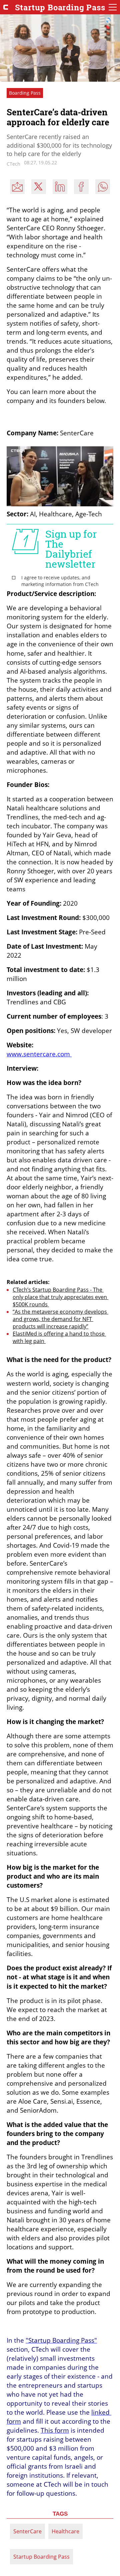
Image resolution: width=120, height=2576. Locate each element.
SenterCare (27, 2531)
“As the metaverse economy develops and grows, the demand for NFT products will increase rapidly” (60, 1319)
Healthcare (65, 2531)
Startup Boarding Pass (41, 2557)
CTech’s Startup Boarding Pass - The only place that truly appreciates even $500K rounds (60, 1297)
